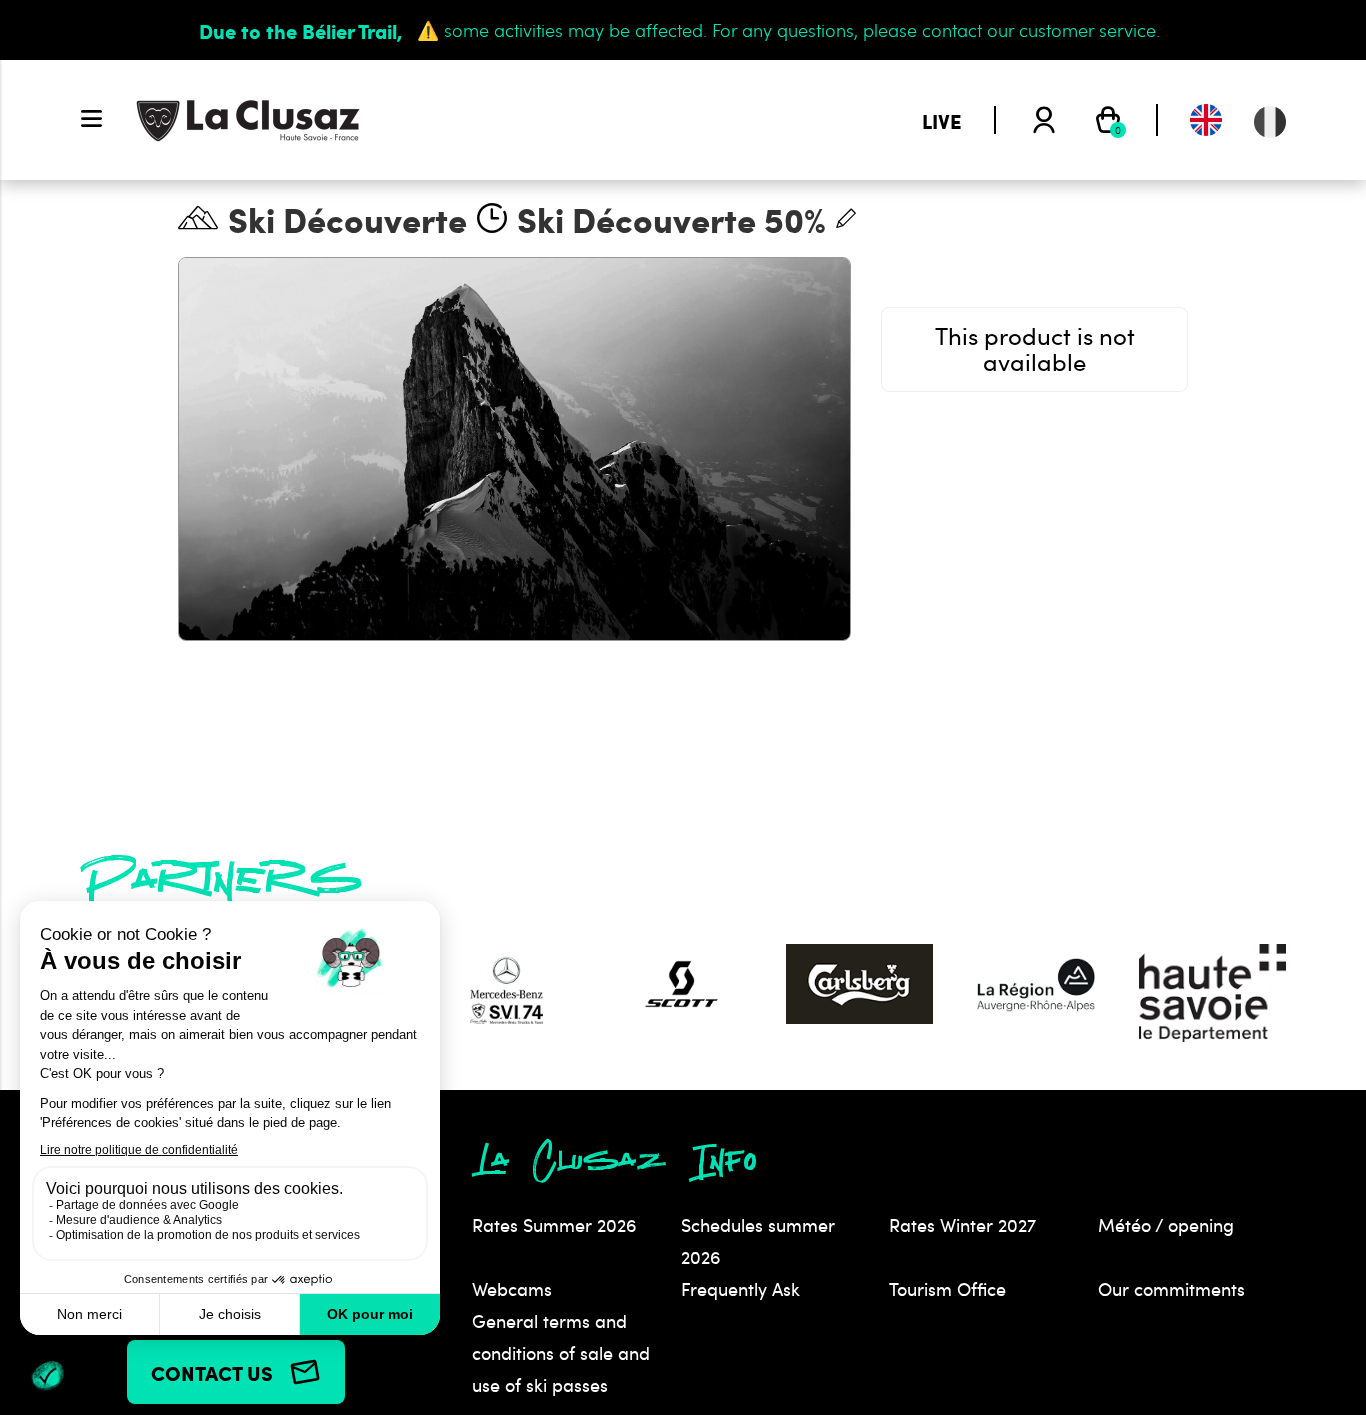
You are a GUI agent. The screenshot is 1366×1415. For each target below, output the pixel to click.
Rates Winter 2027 (962, 1225)
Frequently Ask (740, 1289)
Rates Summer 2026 (554, 1225)
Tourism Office (947, 1289)
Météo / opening (1166, 1225)
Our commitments (1171, 1289)
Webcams (512, 1289)
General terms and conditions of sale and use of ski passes (561, 1353)
